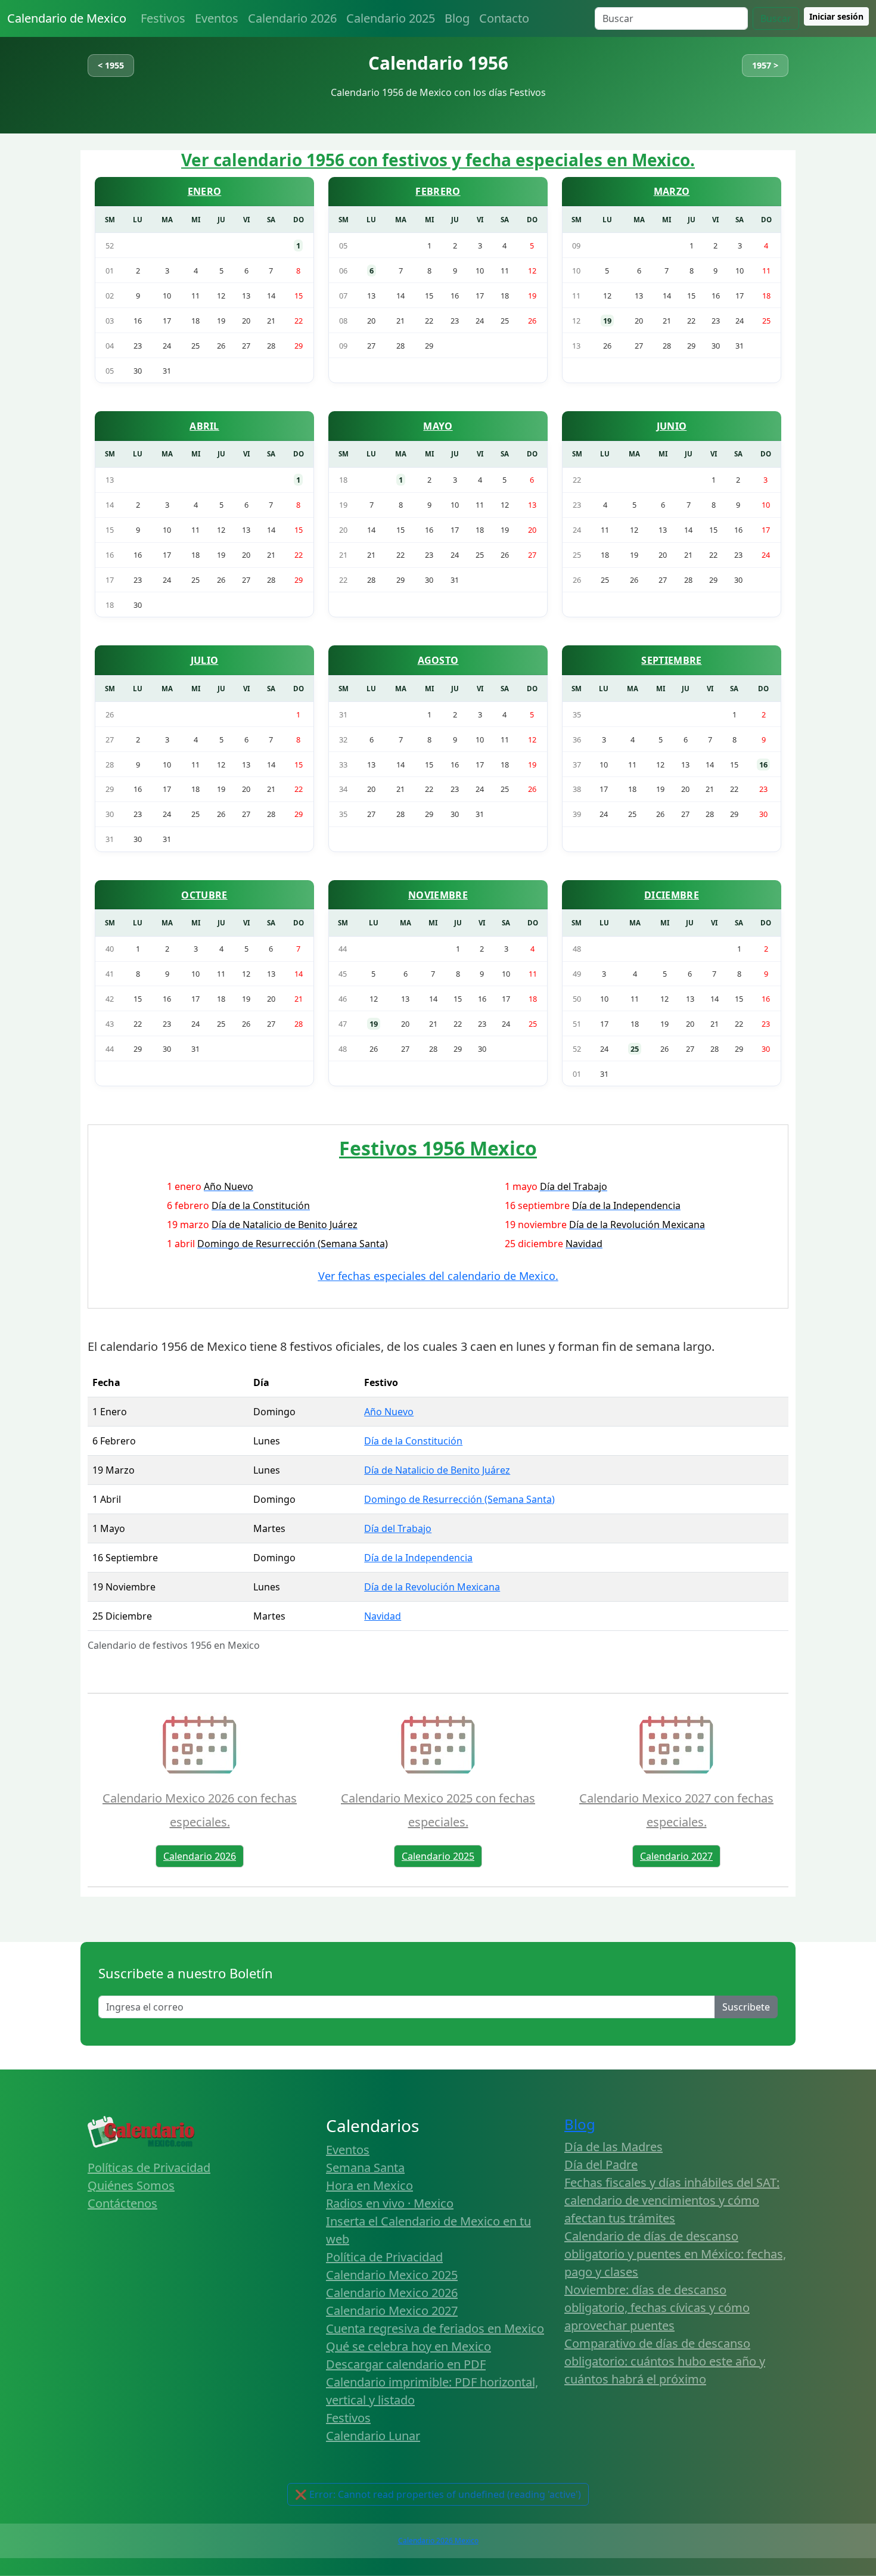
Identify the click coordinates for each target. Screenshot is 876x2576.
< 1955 (111, 65)
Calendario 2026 (292, 18)
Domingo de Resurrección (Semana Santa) (459, 1499)
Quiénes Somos (131, 2185)
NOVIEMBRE (438, 895)
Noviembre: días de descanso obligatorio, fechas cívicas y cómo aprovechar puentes (657, 2308)
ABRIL (204, 426)
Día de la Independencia (418, 1558)
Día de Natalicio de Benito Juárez (437, 1470)
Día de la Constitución (413, 1441)
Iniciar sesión (836, 16)
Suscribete (746, 2007)
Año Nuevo (389, 1412)
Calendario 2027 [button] (676, 1856)
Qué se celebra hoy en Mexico (409, 2346)
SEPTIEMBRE (671, 660)
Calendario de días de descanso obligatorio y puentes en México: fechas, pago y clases (675, 2254)
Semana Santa (365, 2168)
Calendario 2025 (391, 18)
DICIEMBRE (672, 895)
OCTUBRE (204, 895)
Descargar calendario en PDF (406, 2364)
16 (763, 765)
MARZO (672, 191)
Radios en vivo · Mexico (390, 2203)
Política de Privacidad (384, 2257)
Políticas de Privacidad (149, 2168)
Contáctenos (122, 2203)
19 (607, 321)
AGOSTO (438, 660)
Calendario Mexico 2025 (392, 2275)
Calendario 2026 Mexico (438, 2541)
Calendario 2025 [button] (438, 1856)
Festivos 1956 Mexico (438, 1148)
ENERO (205, 191)
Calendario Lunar (373, 2436)
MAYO (438, 426)
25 (635, 1049)
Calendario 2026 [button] (200, 1856)
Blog (457, 18)
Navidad (383, 1616)
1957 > (765, 65)
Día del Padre (601, 2165)
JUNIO (672, 426)
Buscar (776, 18)
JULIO (205, 660)
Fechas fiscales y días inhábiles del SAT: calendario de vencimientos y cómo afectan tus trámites (672, 2200)
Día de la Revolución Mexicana (432, 1587)
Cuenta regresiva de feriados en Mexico (435, 2328)
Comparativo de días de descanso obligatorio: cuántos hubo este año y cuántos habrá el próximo (665, 2361)
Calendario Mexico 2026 (392, 2293)
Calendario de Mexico (67, 18)
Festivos (163, 18)
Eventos (217, 18)
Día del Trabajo (398, 1528)
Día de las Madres (613, 2147)
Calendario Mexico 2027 (392, 2311)
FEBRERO (438, 191)
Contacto (504, 18)
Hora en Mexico (369, 2185)
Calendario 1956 (438, 63)
